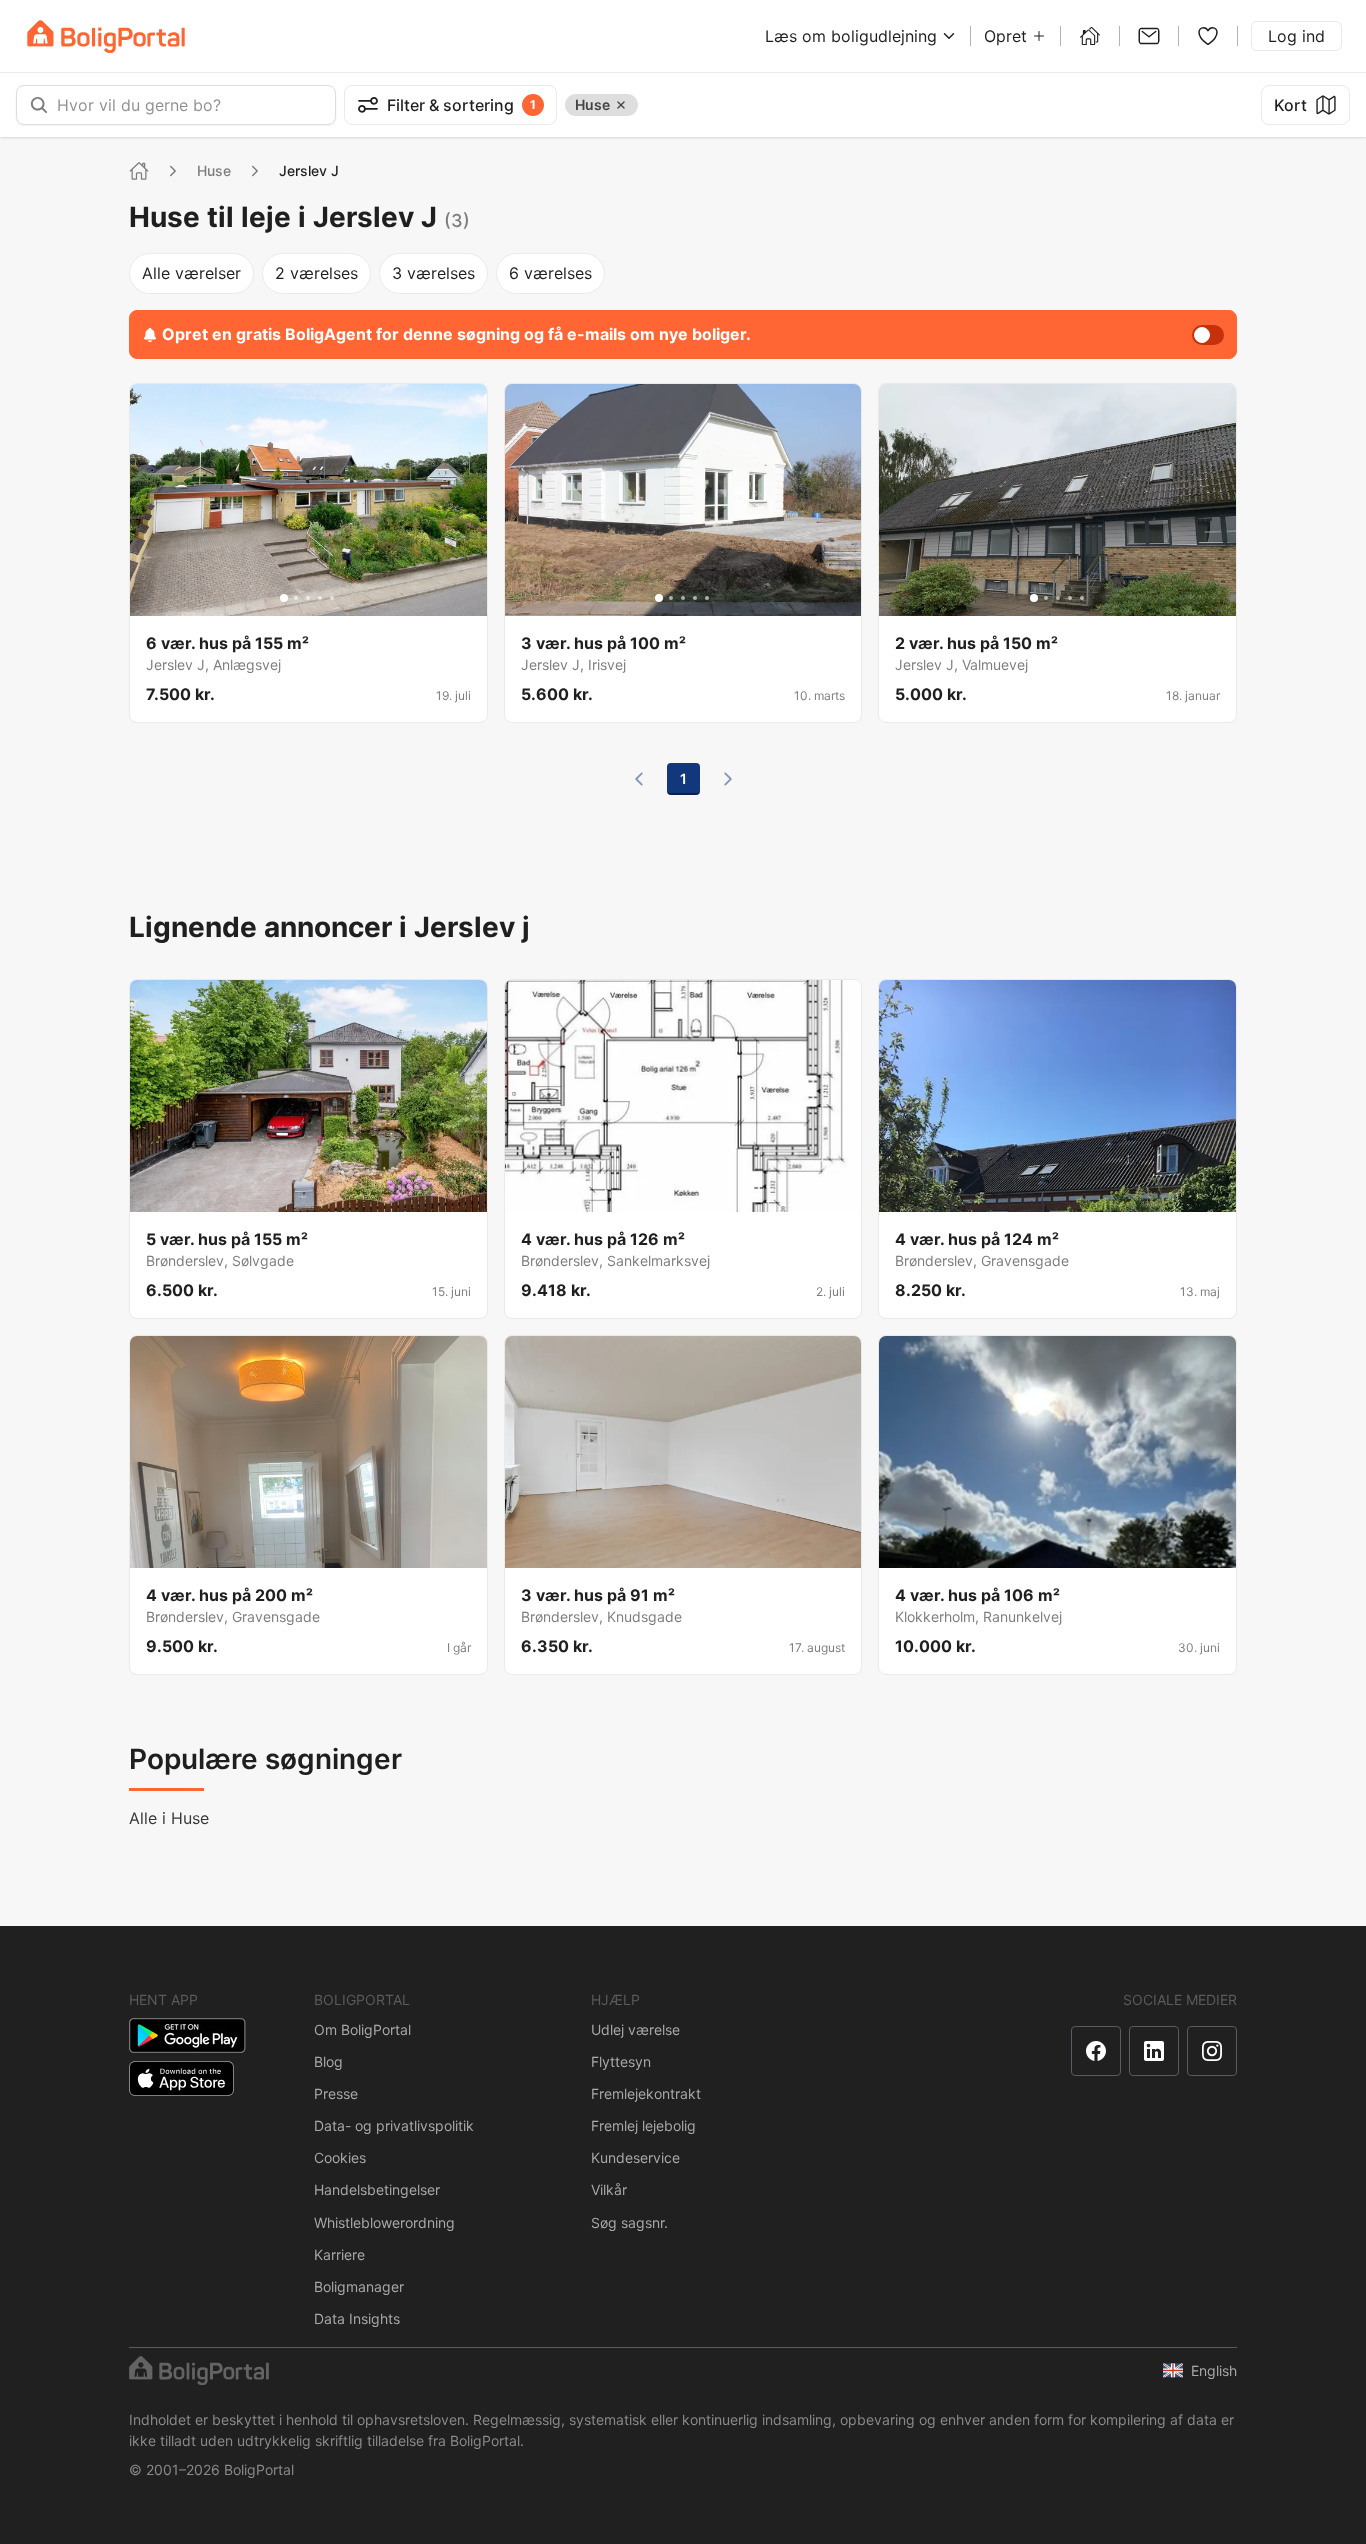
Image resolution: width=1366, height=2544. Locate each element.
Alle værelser (191, 273)
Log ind (1296, 36)
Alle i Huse (169, 1818)
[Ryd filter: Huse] (621, 105)
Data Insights (357, 2318)
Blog (328, 2061)
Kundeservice (635, 2157)
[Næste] (728, 779)
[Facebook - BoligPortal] (1096, 2051)
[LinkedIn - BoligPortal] (1154, 2051)
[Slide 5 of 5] (332, 598)
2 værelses (316, 273)
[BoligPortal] (106, 36)
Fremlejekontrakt (646, 2093)
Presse (336, 2093)
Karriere (339, 2254)
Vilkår (609, 2189)
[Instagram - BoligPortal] (1212, 2051)
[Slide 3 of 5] (308, 598)
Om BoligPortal (362, 2029)
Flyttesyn (621, 2061)
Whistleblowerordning (384, 2222)
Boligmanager (359, 2286)
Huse (214, 170)
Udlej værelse (635, 2029)
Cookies (340, 2157)
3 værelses (433, 273)
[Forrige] (639, 779)
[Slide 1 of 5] (284, 598)
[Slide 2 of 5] (296, 598)
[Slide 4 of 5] (320, 598)
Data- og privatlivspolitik (394, 2125)
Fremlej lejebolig (643, 2125)
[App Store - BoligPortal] (181, 2078)
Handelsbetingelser (377, 2189)
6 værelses (550, 273)
